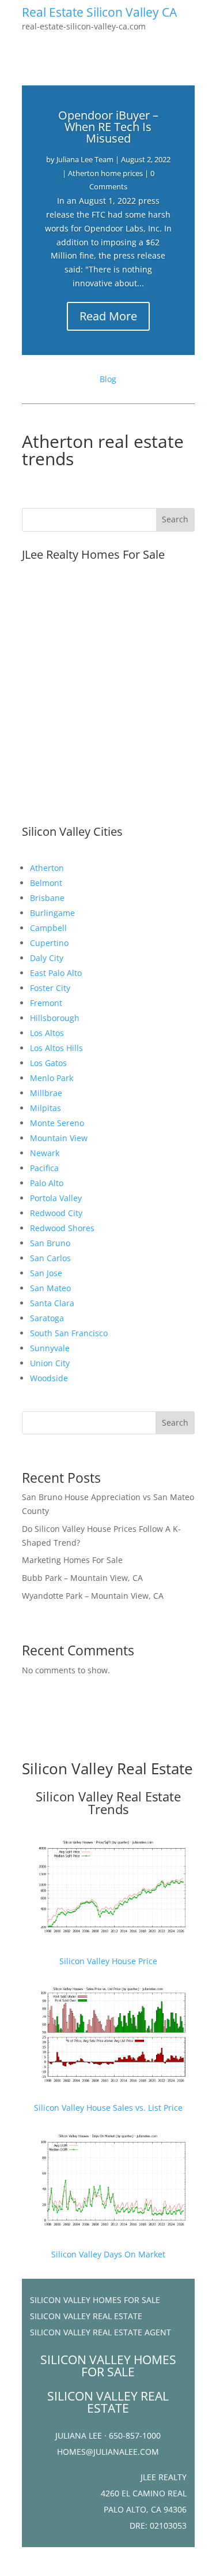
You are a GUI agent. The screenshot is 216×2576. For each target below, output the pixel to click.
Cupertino (49, 943)
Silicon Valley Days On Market (108, 2254)
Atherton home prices (105, 173)
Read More (108, 316)
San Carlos (50, 1258)
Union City (50, 1363)
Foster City (50, 988)
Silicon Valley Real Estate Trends (108, 1803)
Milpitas (46, 1108)
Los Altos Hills (56, 1048)
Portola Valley (56, 1198)
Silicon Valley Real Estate (107, 1769)
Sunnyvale (50, 1348)
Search (175, 1422)
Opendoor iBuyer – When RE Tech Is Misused (108, 127)
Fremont (46, 1003)
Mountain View (59, 1138)
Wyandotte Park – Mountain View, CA (93, 1596)
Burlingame (52, 913)
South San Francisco (69, 1333)
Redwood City (56, 1213)
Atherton (47, 868)
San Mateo (50, 1288)
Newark (45, 1153)
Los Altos (47, 1033)
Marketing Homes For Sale (72, 1560)
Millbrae (46, 1093)
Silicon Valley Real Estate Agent (101, 2332)
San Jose (46, 1273)
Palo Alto (47, 1183)
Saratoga (47, 1318)
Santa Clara (52, 1303)
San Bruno (50, 1243)
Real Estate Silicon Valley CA (99, 12)
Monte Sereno (57, 1123)
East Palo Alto (56, 973)
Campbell (48, 928)
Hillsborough (55, 1018)
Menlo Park (52, 1078)
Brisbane (47, 898)
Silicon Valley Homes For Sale (95, 2300)
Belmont (46, 883)
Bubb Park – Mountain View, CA (82, 1578)
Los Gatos (48, 1063)
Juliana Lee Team (85, 159)
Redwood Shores (62, 1228)
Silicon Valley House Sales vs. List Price (108, 2108)
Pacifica (44, 1168)
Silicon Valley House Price (108, 1961)
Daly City (47, 958)
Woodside (49, 1378)
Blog (108, 379)
